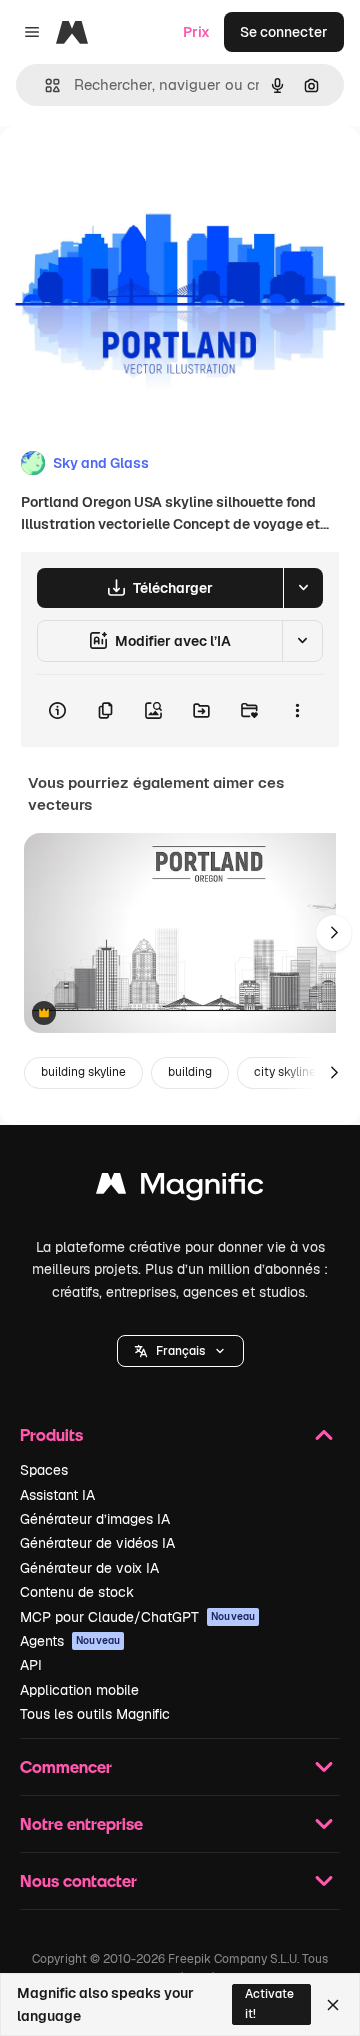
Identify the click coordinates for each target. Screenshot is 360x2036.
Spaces (44, 1470)
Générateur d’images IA (95, 1519)
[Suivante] (334, 933)
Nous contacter (78, 1880)
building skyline (83, 1072)
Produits (51, 1434)
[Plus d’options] (297, 711)
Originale (132, 171)
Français (180, 1351)
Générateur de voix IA (89, 1568)
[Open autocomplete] (44, 85)
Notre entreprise (81, 1823)
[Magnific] (180, 1188)
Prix (196, 32)
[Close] (333, 2005)
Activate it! (269, 2003)
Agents (70, 1641)
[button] (180, 1351)
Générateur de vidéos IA (97, 1543)
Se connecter (284, 32)
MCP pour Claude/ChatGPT (137, 1617)
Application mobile (79, 1690)
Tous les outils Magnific (95, 1714)
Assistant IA (57, 1495)
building (190, 1072)
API (31, 1665)
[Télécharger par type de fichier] (303, 588)
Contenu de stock (77, 1592)
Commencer (66, 1766)
